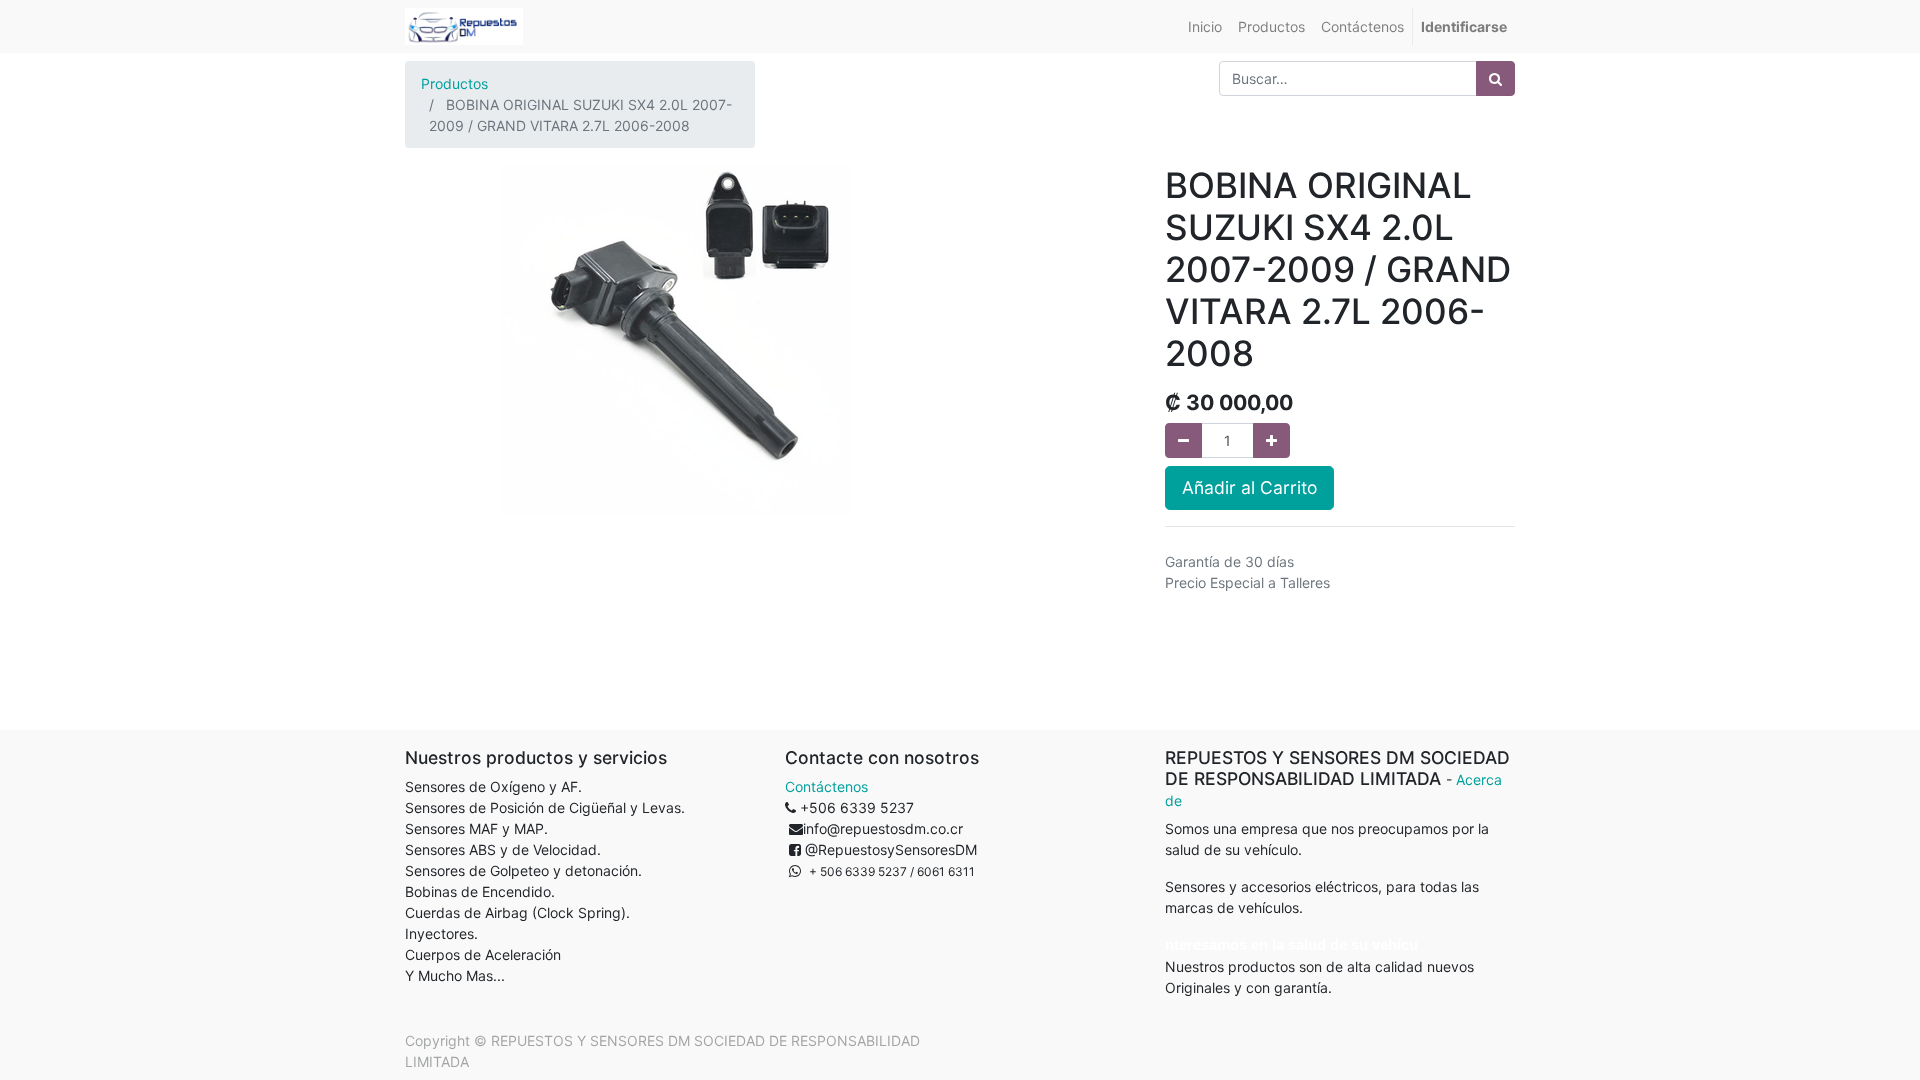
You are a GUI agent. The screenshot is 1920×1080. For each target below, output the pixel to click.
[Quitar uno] (1183, 440)
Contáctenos (826, 786)
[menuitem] (1205, 26)
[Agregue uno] (1271, 440)
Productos (454, 83)
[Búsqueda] (1495, 78)
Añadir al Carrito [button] (1249, 487)
